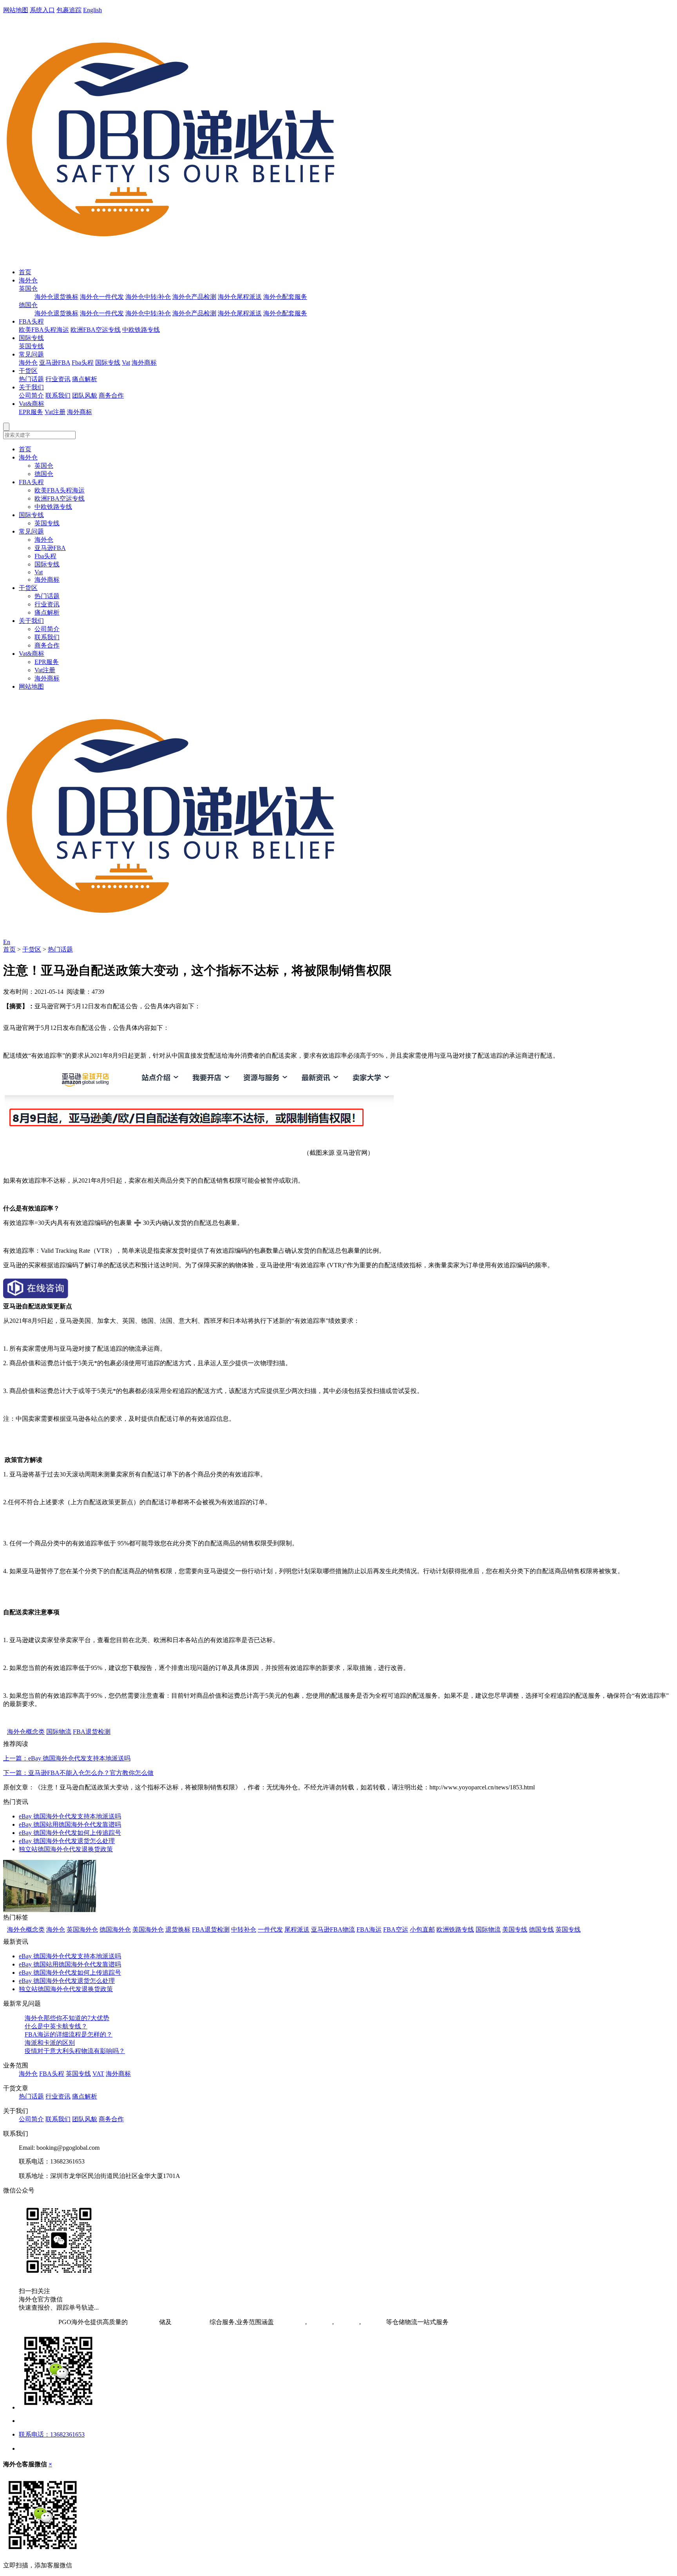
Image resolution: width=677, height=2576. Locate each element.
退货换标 (178, 1929)
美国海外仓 (148, 1929)
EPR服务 (31, 412)
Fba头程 (83, 363)
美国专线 (515, 1929)
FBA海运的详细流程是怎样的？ (69, 2034)
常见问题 (31, 354)
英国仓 (28, 289)
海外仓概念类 (26, 1732)
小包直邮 (422, 1929)
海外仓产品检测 (194, 297)
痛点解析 (85, 379)
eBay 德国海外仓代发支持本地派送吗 (70, 1816)
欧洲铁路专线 (455, 1929)
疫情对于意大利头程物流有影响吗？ (75, 2051)
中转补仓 (244, 1929)
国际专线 (31, 338)
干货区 (28, 371)
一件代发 (270, 1929)
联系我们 (58, 395)
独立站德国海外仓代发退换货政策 (66, 1849)
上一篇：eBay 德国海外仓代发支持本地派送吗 (67, 1758)
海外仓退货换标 (56, 297)
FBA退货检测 (92, 1732)
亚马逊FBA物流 (333, 1929)
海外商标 (144, 363)
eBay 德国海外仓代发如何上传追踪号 (70, 1833)
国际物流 (59, 1732)
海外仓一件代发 (102, 297)
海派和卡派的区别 (50, 2043)
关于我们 (31, 387)
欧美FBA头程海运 (44, 330)
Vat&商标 (32, 404)
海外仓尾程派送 (240, 297)
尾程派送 (297, 1929)
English (92, 10)
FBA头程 (31, 321)
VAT (98, 2074)
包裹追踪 (69, 10)
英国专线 (31, 346)
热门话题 (31, 379)
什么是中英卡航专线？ (56, 2026)
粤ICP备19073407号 (30, 2322)
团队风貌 (85, 395)
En (7, 942)
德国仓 (28, 305)
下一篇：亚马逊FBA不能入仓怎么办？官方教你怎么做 (78, 1773)
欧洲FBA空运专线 (96, 330)
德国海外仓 (115, 1929)
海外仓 (28, 280)
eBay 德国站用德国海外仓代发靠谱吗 (70, 1824)
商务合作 (111, 395)
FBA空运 (396, 1929)
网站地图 (16, 10)
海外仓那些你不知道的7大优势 (67, 2018)
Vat (126, 363)
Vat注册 (55, 412)
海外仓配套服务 (285, 297)
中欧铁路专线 (141, 330)
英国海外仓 (82, 1929)
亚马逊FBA (55, 363)
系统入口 (42, 10)
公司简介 (31, 395)
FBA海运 (369, 1929)
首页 (25, 272)
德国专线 (541, 1929)
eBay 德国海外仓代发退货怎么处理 (67, 1841)
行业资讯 (58, 379)
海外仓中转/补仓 (148, 297)
